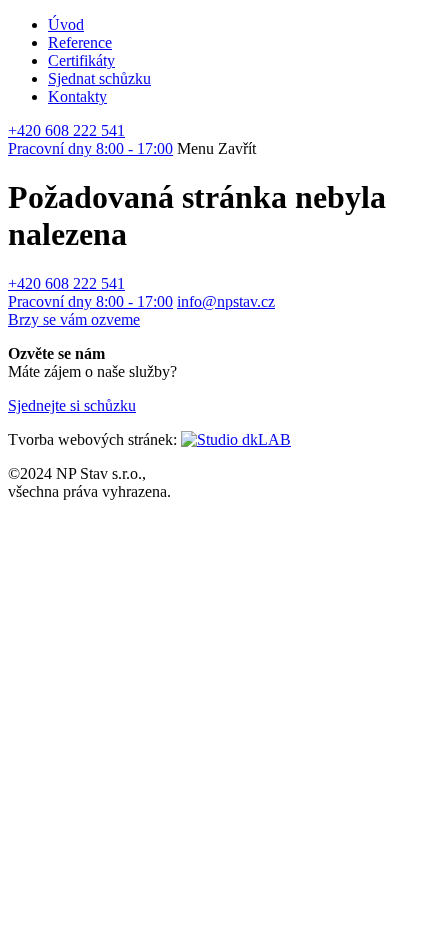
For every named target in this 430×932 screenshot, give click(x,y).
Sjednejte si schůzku (72, 405)
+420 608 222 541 (90, 139)
